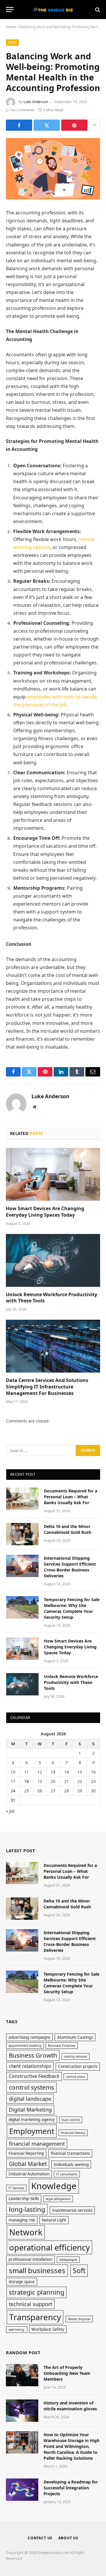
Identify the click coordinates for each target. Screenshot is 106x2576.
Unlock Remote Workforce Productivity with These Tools (52, 1298)
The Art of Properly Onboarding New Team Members (67, 2373)
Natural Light (54, 2220)
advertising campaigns (29, 2037)
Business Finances (62, 2046)
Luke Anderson (36, 102)
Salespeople (68, 2260)
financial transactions (70, 2153)
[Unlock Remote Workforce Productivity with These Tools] (53, 1260)
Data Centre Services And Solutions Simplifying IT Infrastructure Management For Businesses (47, 1387)
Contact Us (40, 2538)
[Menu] (10, 10)
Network (26, 2232)
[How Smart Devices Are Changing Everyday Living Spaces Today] (53, 1174)
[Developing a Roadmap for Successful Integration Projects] (22, 2490)
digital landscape (30, 2099)
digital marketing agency (32, 2120)
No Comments (23, 110)
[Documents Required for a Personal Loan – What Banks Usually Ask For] (22, 1499)
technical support (30, 2304)
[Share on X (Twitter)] (47, 125)
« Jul (10, 1811)
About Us (68, 2538)
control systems (32, 2087)
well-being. (17, 2330)
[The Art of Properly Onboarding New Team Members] (22, 2375)
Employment (32, 2131)
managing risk (22, 2220)
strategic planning (37, 2292)
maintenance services (72, 2210)
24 (13, 1791)
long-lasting (27, 2209)
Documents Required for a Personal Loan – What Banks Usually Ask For (71, 1497)
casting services (76, 2056)
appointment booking (25, 2046)
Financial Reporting (26, 2153)
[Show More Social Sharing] (95, 125)
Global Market (28, 2164)
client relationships (30, 2066)
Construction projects (78, 2066)
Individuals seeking (71, 2164)
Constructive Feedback (34, 2076)
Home (11, 27)
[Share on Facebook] (19, 125)
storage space (22, 2282)
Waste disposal (79, 2319)
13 (53, 1772)
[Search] (97, 10)
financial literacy (73, 2133)
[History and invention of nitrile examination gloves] (22, 2411)
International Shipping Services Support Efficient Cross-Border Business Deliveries (70, 1567)
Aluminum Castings (75, 2037)
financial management (37, 2144)
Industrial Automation (29, 2174)
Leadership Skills (24, 2199)
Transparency (35, 2317)
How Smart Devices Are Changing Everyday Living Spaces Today (45, 1212)
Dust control (71, 2120)
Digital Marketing (30, 2110)
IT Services (16, 2188)
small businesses (37, 2270)
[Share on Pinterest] (74, 125)
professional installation (30, 2259)
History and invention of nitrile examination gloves (70, 2406)
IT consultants (67, 2174)
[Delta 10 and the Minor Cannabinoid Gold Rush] (22, 1534)
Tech (12, 42)
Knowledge (54, 2186)
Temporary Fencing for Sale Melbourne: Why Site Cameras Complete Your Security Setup (72, 1608)
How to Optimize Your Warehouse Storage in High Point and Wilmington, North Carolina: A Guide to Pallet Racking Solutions (72, 2446)
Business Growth (33, 2055)
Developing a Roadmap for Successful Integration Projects (71, 2488)
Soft (79, 2271)
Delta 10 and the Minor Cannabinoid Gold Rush (68, 1529)
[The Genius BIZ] (53, 10)
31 (13, 1800)
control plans (76, 2077)
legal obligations (58, 2199)
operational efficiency (49, 2247)
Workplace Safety (48, 2329)
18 (26, 1781)
